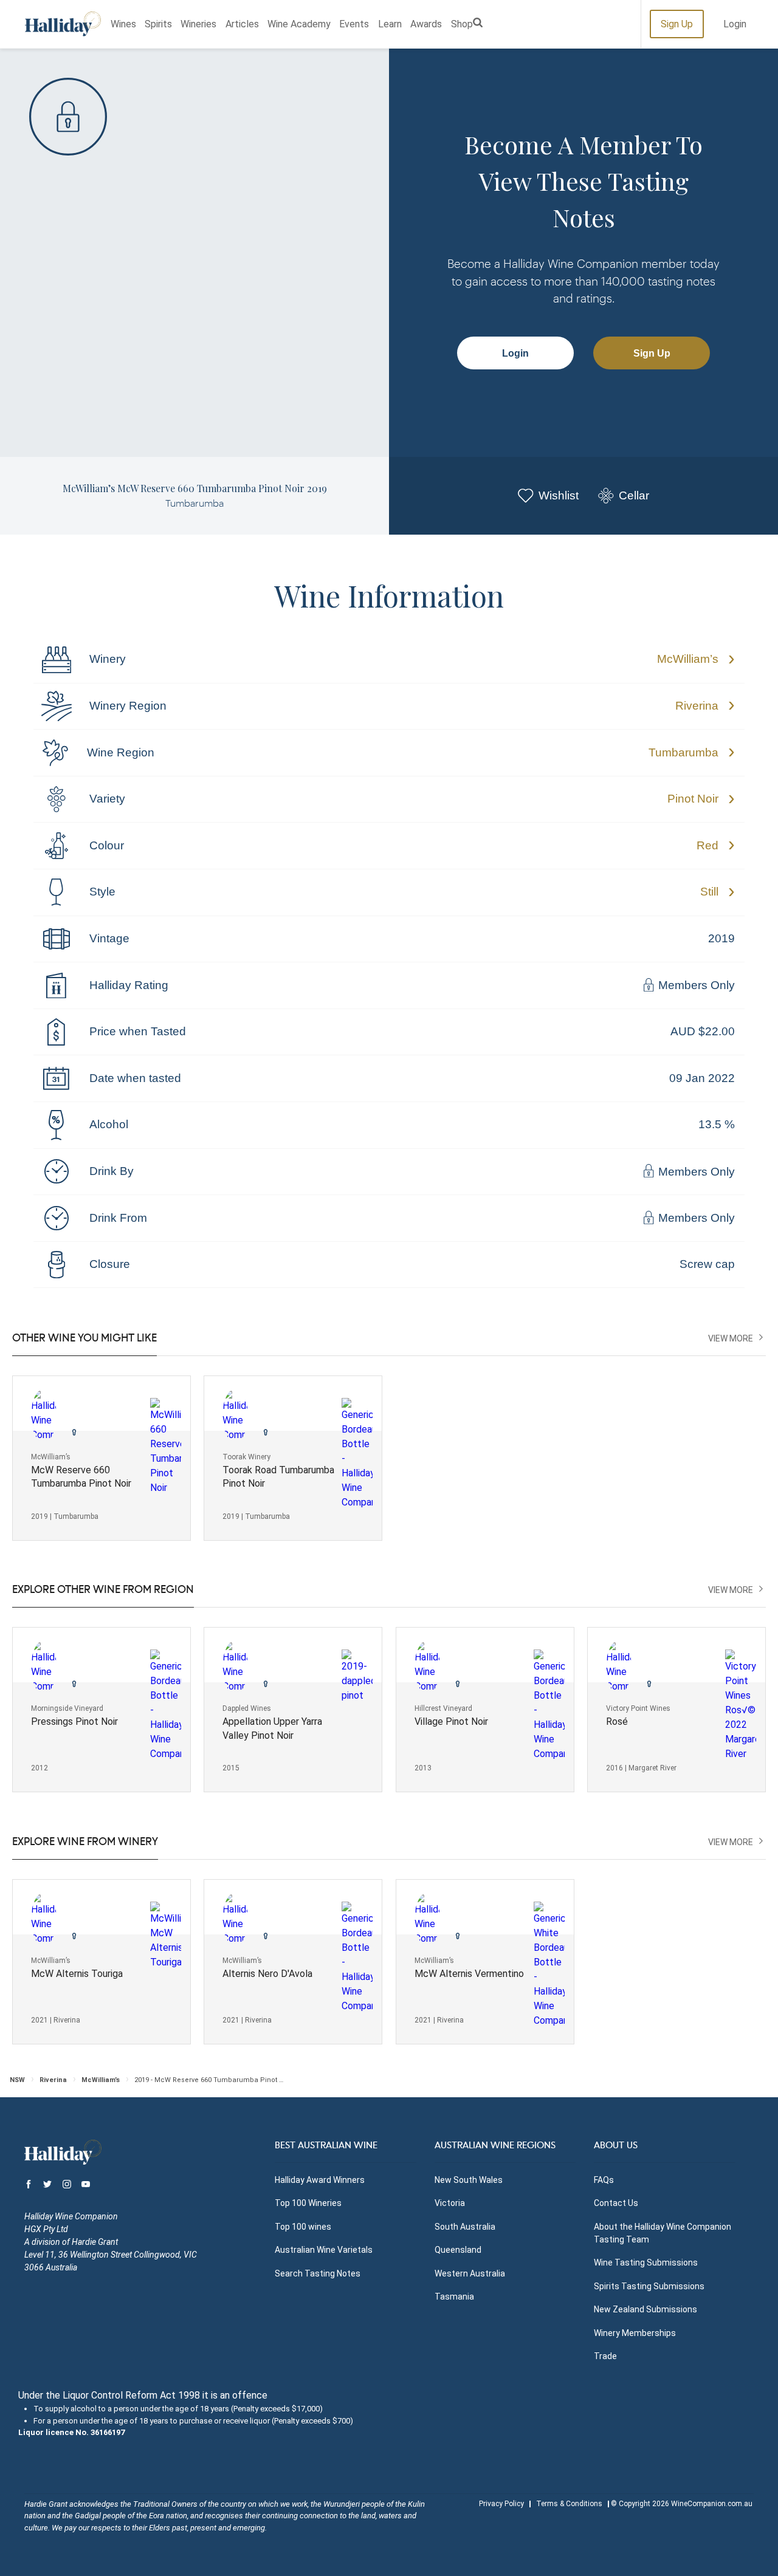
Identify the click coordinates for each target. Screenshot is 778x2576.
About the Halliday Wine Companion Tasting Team (663, 2233)
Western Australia (470, 2273)
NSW (17, 2080)
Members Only (695, 986)
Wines (123, 24)
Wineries (198, 24)
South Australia (465, 2227)
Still (709, 892)
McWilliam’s (688, 659)
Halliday (63, 24)
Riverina (697, 706)
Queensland (458, 2250)
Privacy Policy (501, 2504)
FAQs (604, 2180)
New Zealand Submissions (645, 2309)
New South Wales (469, 2180)
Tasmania (454, 2297)
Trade (605, 2356)
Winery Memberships (635, 2333)
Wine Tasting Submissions (646, 2263)
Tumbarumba (683, 752)
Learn (390, 24)
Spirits (158, 24)
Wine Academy (299, 24)
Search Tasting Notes (318, 2273)
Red (707, 845)
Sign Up (677, 24)
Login (735, 24)
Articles (242, 24)
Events (354, 24)
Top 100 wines (303, 2227)
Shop (462, 24)
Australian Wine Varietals (324, 2250)
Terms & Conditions (569, 2504)
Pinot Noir (693, 799)
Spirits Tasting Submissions (649, 2286)
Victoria (450, 2203)
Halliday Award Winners (320, 2180)
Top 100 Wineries (308, 2203)
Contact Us (616, 2203)
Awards (426, 24)
